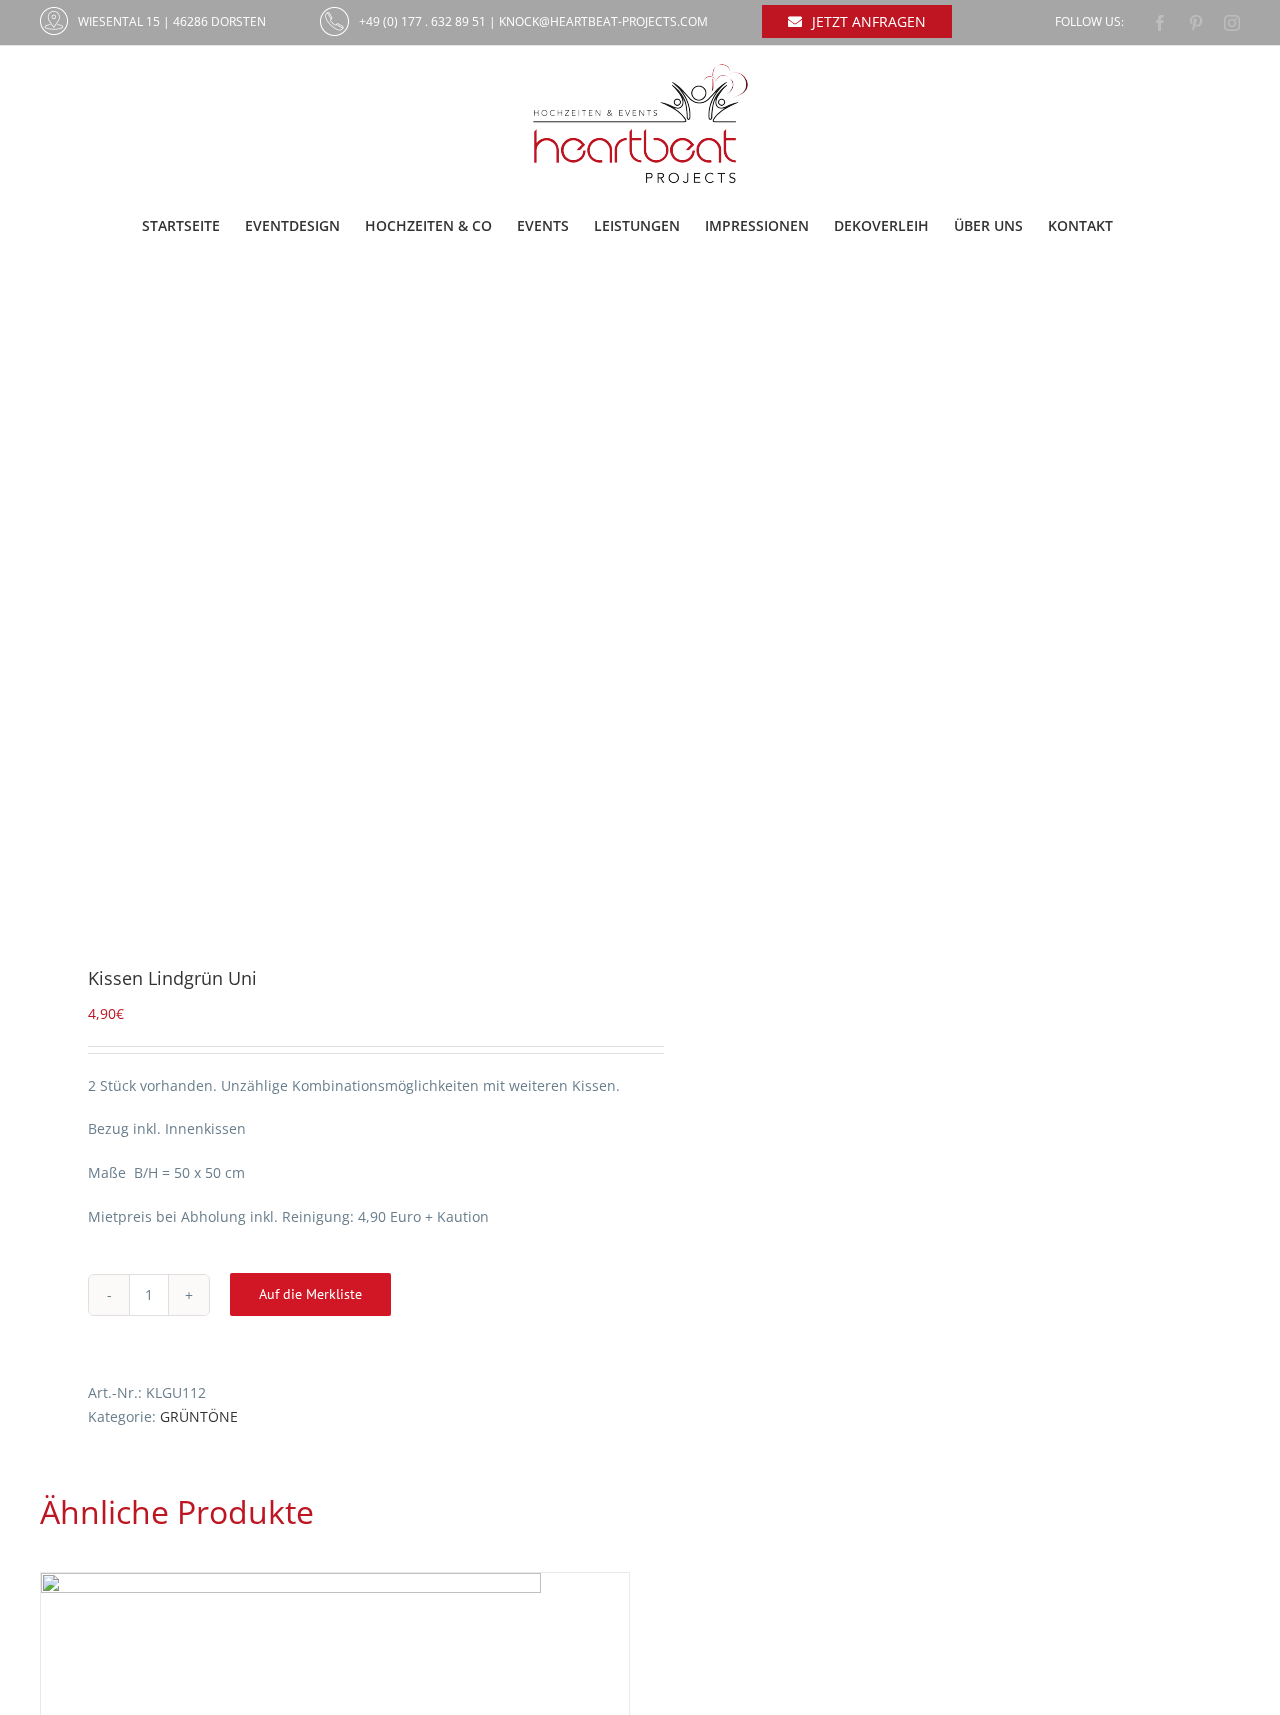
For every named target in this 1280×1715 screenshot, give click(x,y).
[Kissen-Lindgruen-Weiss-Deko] (328, 608)
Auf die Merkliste (310, 1294)
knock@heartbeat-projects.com (603, 21)
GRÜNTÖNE (199, 1416)
